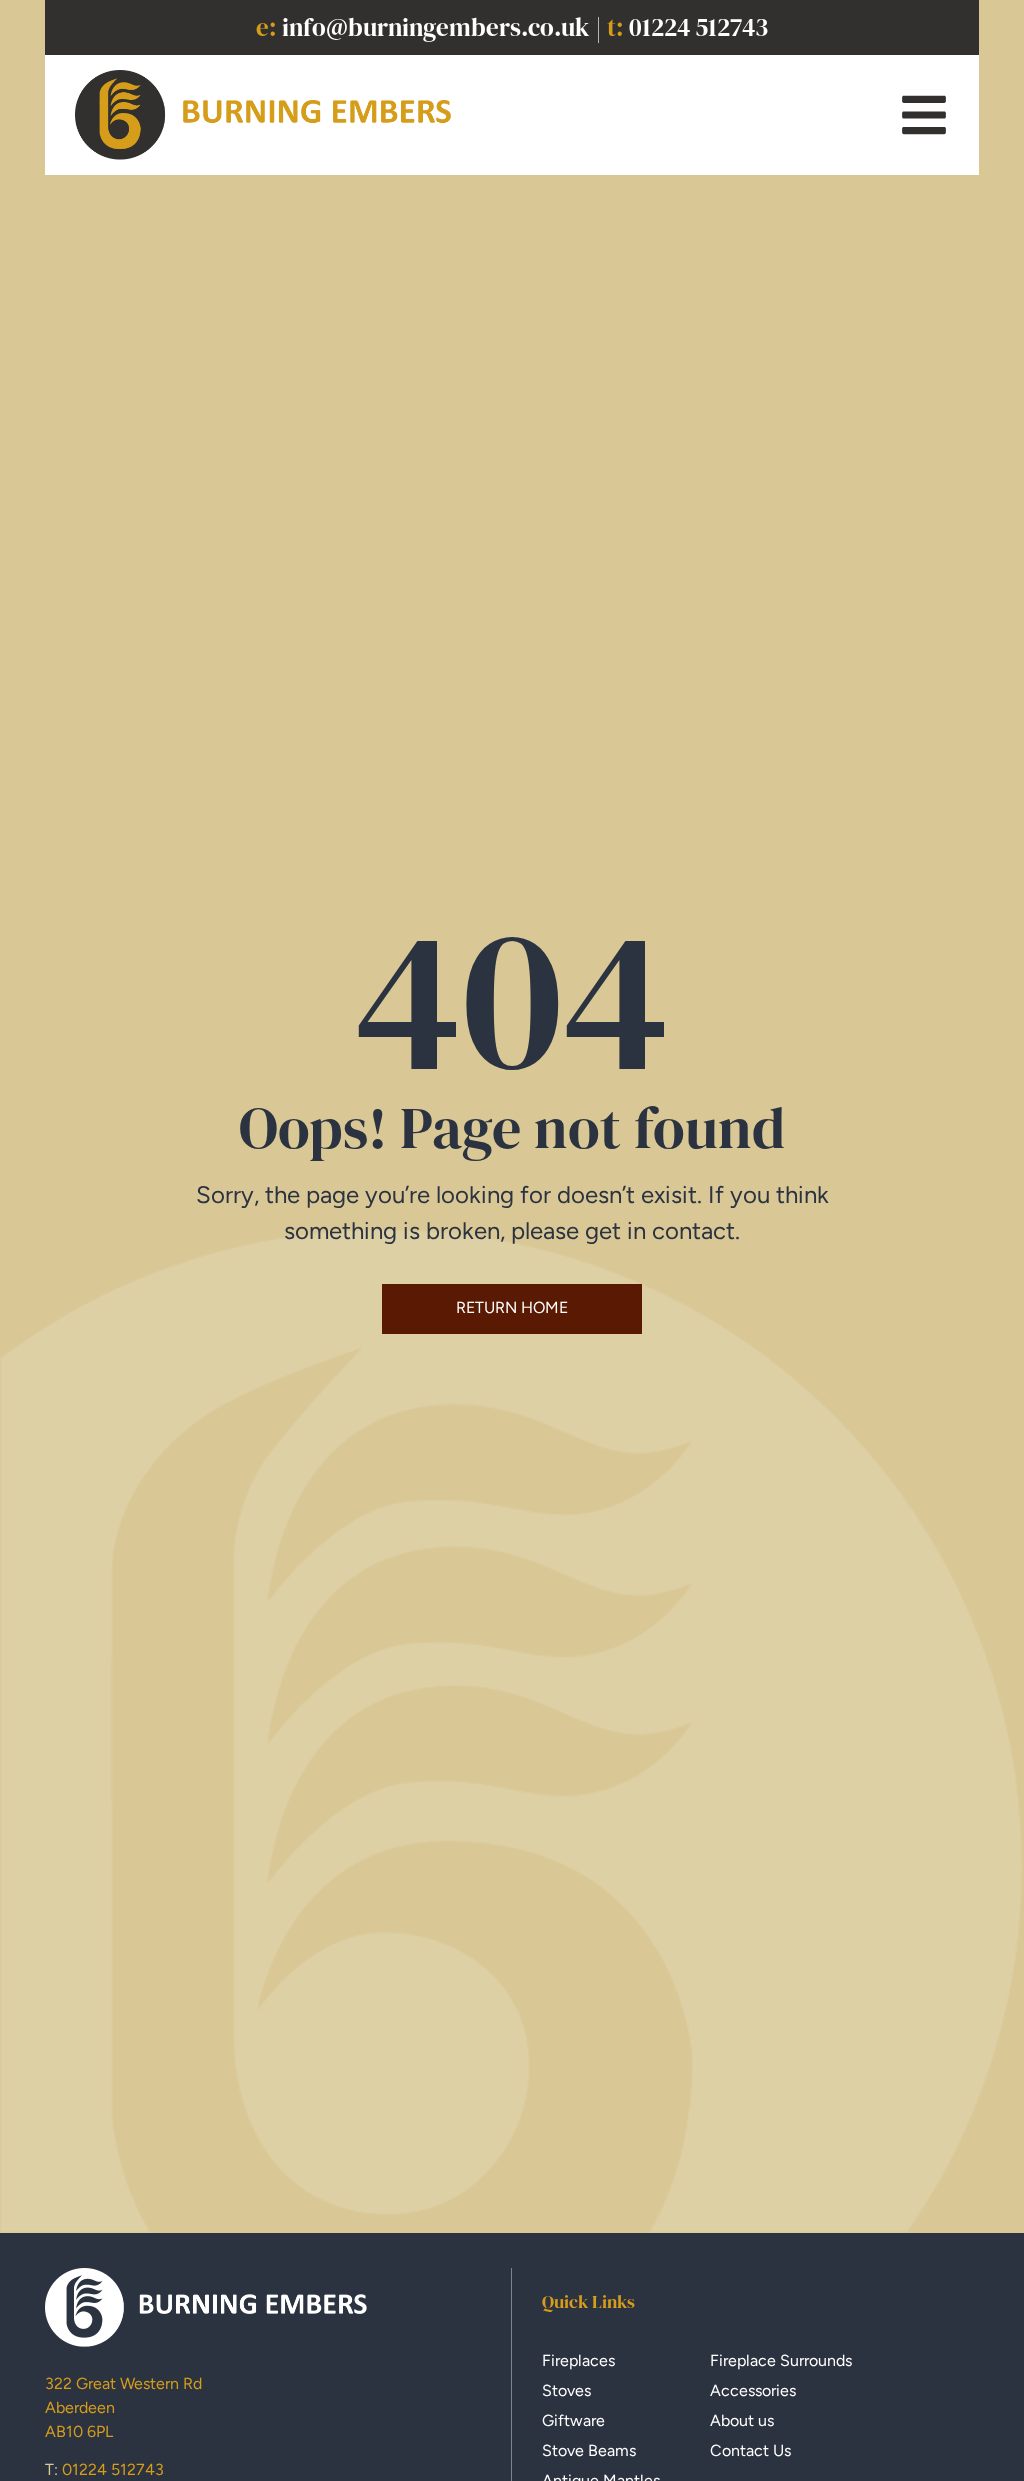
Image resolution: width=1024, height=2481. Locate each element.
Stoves (566, 2390)
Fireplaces (578, 2360)
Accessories (753, 2390)
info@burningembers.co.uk (436, 27)
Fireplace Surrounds (781, 2360)
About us (742, 2420)
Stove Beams (589, 2450)
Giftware (573, 2420)
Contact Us (750, 2450)
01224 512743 (698, 27)
